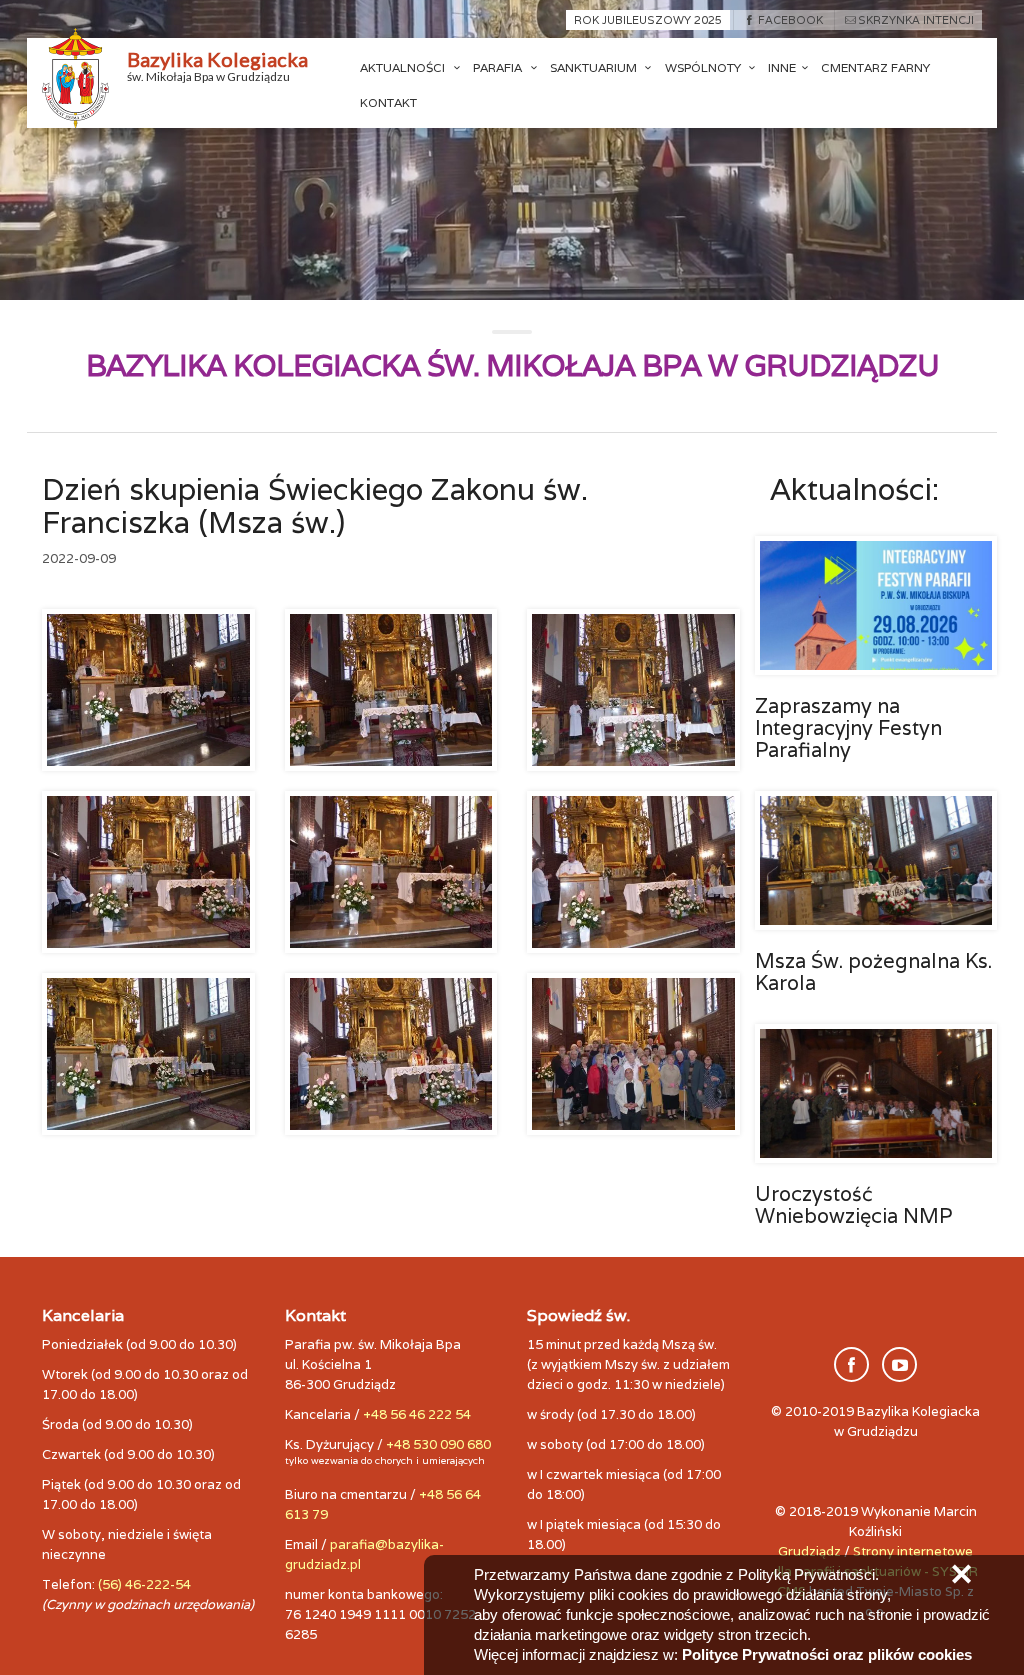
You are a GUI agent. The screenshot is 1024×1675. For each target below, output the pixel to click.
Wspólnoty (704, 67)
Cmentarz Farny (875, 67)
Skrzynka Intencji (916, 20)
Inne (782, 67)
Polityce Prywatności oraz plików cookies (827, 1654)
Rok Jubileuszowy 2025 (648, 20)
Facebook (790, 20)
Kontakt (388, 102)
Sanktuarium (595, 67)
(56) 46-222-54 (144, 1584)
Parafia (499, 67)
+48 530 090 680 (438, 1444)
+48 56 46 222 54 (417, 1414)
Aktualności (404, 67)
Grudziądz (809, 1551)
